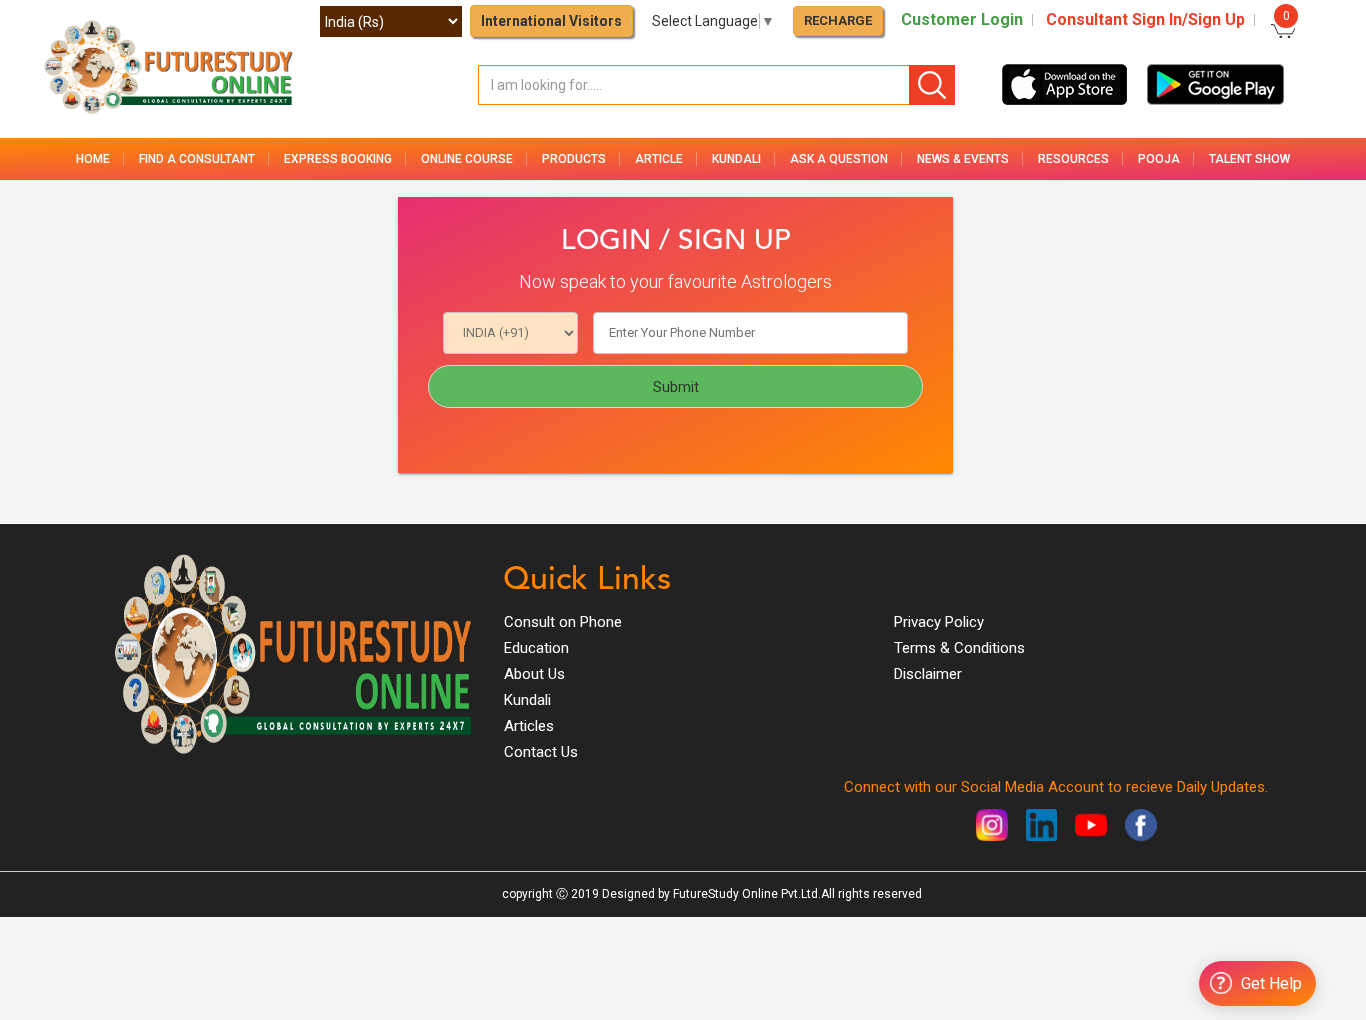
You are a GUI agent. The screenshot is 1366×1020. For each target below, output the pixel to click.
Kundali (527, 700)
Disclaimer (928, 674)
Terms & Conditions (959, 648)
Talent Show (1249, 159)
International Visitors (551, 21)
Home (93, 159)
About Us (534, 674)
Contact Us (541, 752)
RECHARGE (838, 20)
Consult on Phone (563, 622)
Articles (529, 726)
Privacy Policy (939, 622)
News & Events (963, 159)
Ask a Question (839, 159)
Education (536, 648)
